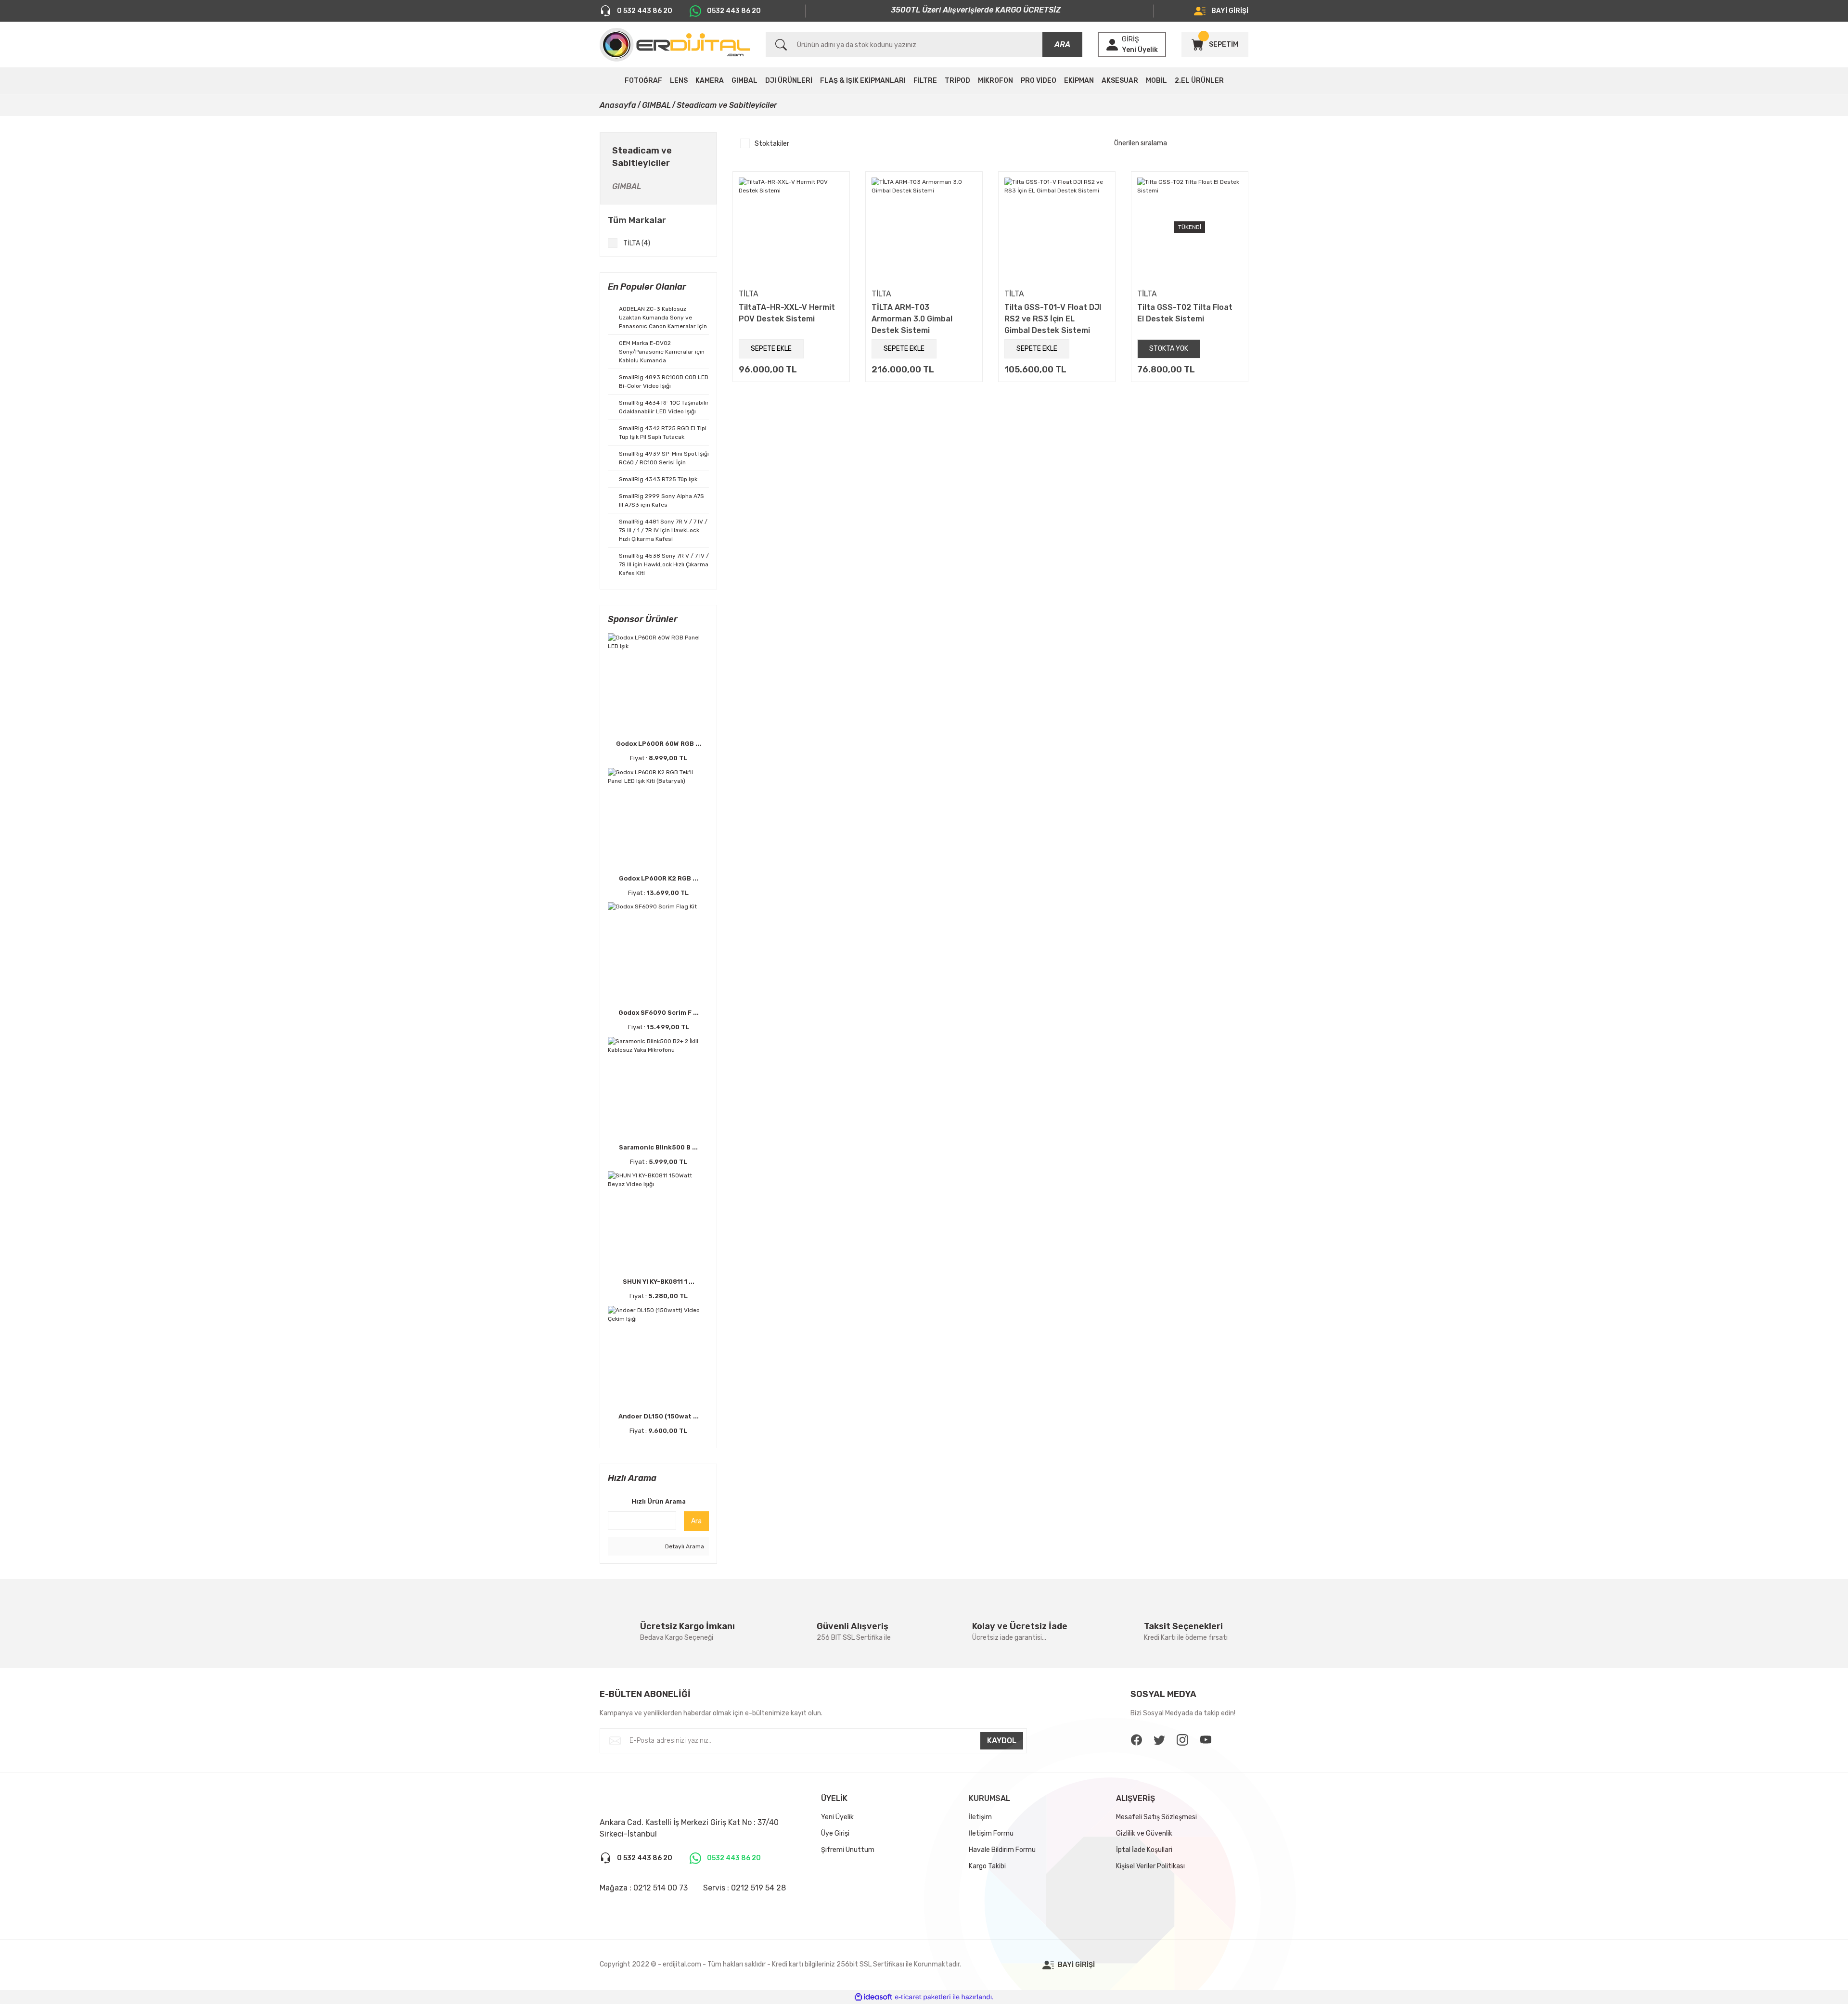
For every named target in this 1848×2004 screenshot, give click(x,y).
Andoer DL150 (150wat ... (659, 1416)
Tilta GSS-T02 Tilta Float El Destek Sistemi (1185, 313)
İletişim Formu (991, 1833)
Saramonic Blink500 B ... (658, 1147)
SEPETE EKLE (771, 349)
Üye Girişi (835, 1833)
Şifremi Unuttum (848, 1850)
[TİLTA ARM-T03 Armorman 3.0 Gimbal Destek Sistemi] (924, 230)
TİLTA (749, 294)
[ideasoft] (873, 1997)
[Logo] (675, 45)
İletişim (980, 1817)
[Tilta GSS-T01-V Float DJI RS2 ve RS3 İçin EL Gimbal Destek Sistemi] (1057, 230)
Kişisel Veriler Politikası (1150, 1866)
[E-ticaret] (923, 1997)
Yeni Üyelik (1140, 50)
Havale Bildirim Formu (1002, 1850)
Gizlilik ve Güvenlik (1144, 1833)
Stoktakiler (772, 144)
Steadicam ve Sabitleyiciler (727, 105)
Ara (696, 1521)
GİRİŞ (1130, 39)
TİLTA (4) (637, 243)
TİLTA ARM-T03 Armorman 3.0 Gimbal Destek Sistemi (912, 319)
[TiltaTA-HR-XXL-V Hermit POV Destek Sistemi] (791, 230)
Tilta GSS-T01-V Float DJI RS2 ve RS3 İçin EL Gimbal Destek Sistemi (1053, 319)
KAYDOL (1002, 1741)
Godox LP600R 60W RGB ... (659, 744)
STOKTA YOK (1169, 349)
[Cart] (1197, 45)
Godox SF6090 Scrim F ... (659, 1013)
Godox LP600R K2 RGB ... (659, 878)
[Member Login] (1112, 45)
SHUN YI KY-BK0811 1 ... (659, 1282)
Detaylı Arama (684, 1546)
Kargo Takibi (987, 1866)
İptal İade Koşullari (1144, 1850)
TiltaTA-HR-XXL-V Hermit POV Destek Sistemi (787, 313)
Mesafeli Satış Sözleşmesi (1156, 1817)
